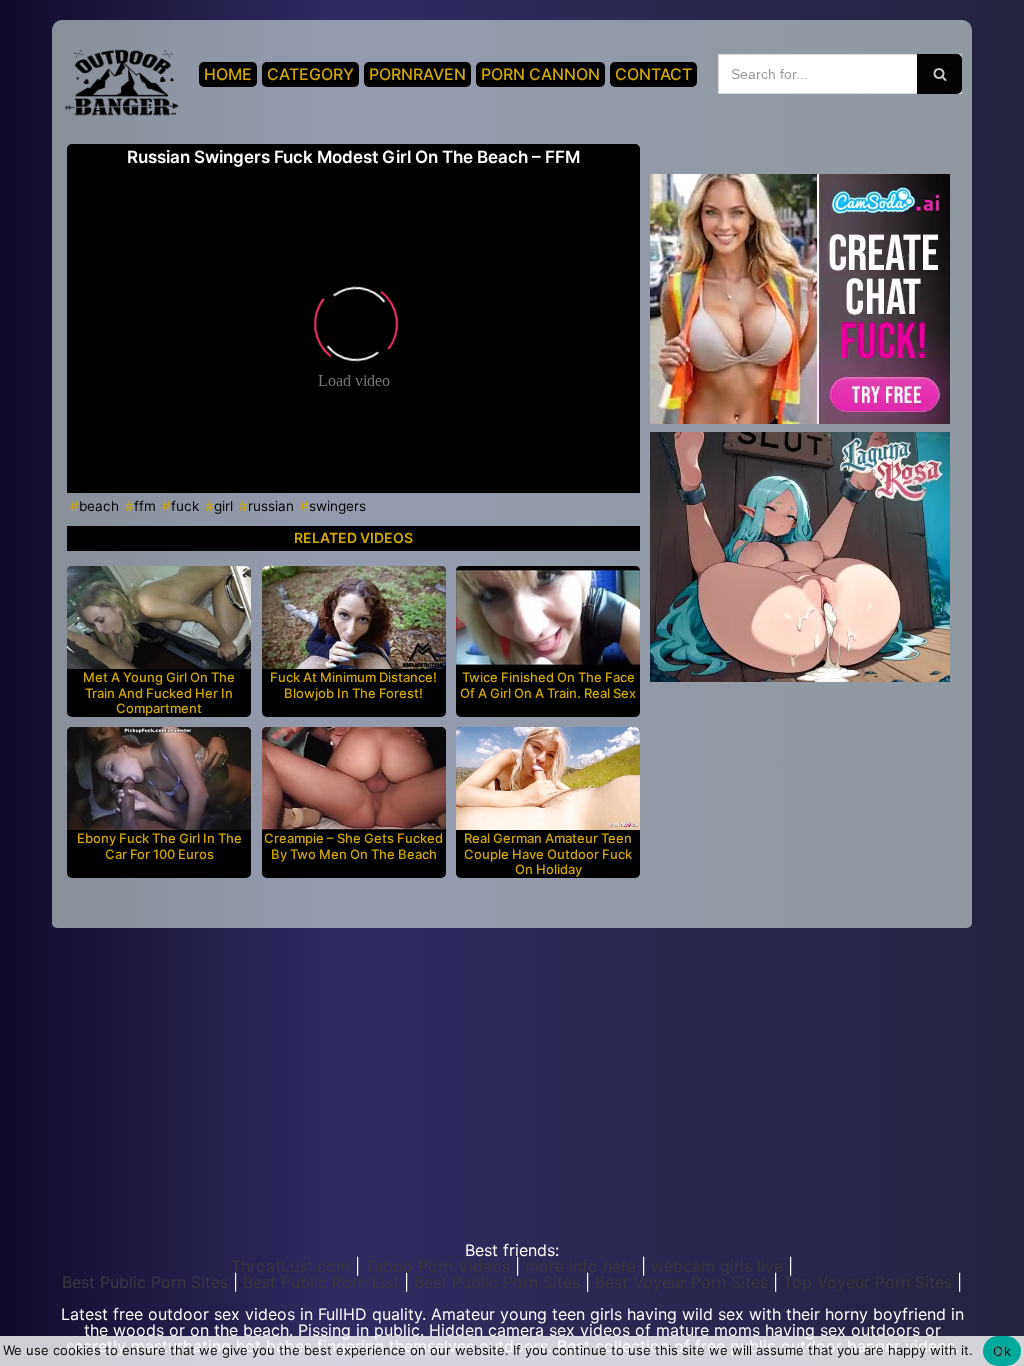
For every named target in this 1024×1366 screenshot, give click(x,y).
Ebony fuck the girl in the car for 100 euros (159, 846)
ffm (145, 506)
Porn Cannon (540, 74)
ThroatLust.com (290, 1266)
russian (271, 506)
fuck (185, 506)
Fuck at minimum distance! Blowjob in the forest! (353, 685)
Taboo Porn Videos (437, 1266)
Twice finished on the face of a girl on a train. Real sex (548, 685)
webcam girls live (717, 1266)
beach (99, 506)
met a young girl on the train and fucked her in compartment (159, 693)
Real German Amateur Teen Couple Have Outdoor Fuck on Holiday (548, 854)
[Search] (939, 74)
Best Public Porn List (321, 1282)
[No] (999, 1351)
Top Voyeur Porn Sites (867, 1282)
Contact (653, 74)
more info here (580, 1266)
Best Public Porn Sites (145, 1282)
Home (228, 74)
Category (310, 74)
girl (223, 506)
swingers (337, 506)
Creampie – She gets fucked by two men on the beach (353, 846)
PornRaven (417, 74)
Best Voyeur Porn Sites (681, 1282)
